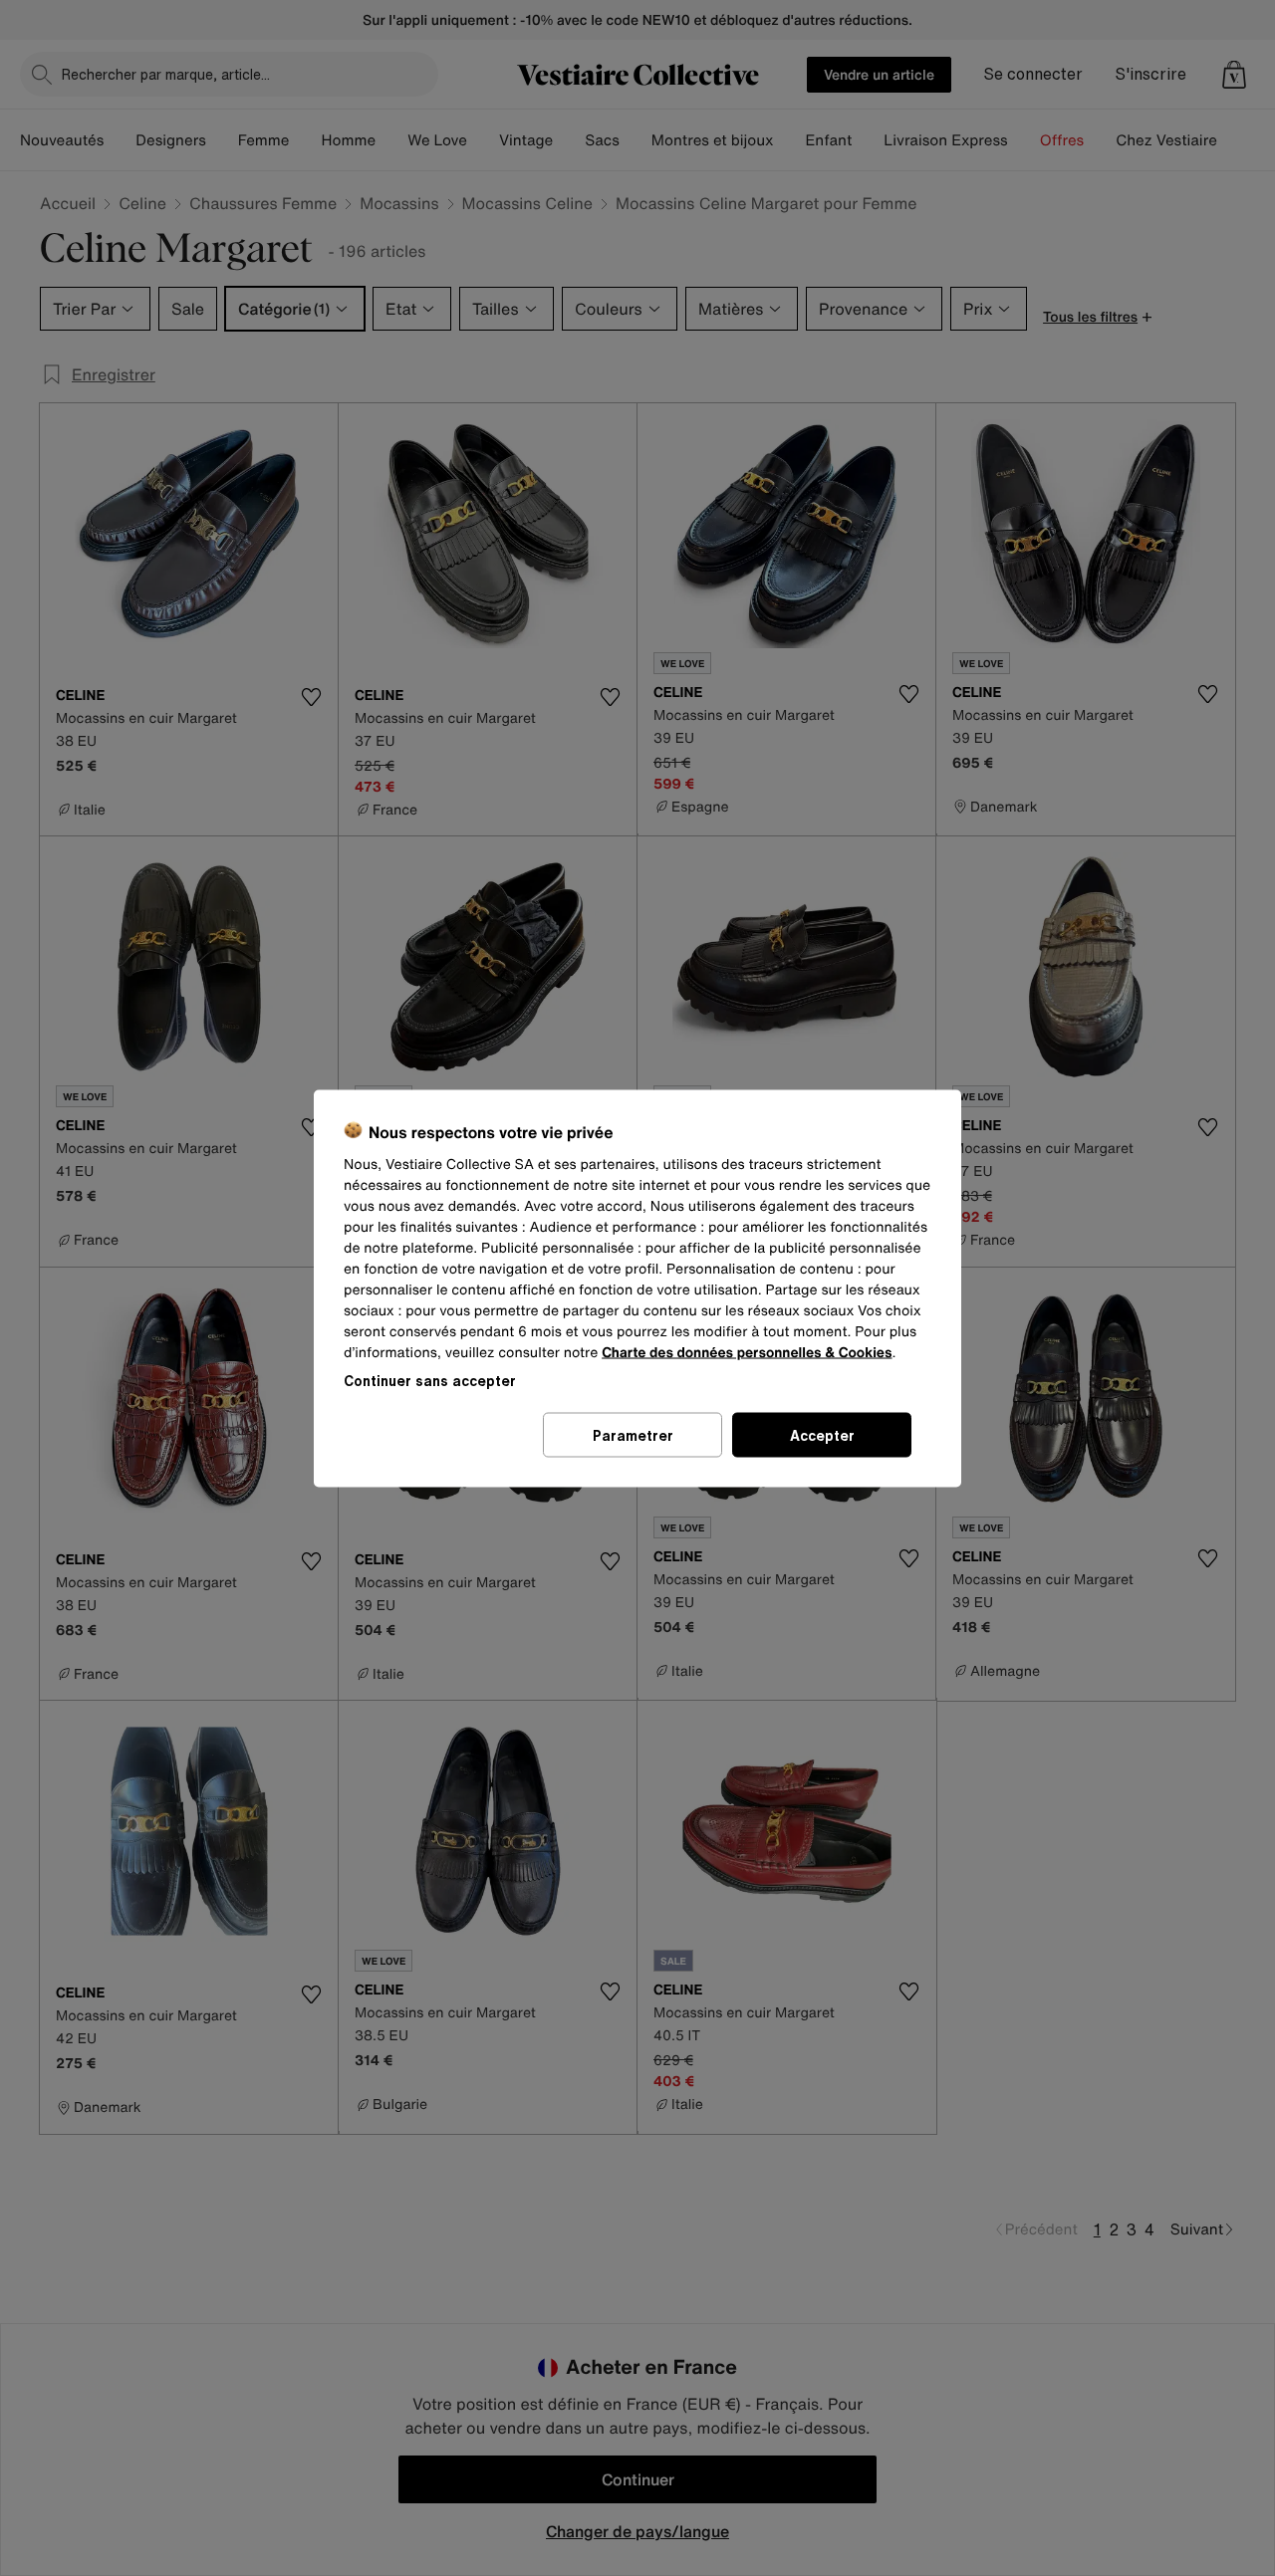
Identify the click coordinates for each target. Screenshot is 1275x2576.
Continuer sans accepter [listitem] (430, 1380)
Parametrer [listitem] (633, 1434)
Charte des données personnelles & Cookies (747, 1352)
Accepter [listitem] (822, 1434)
